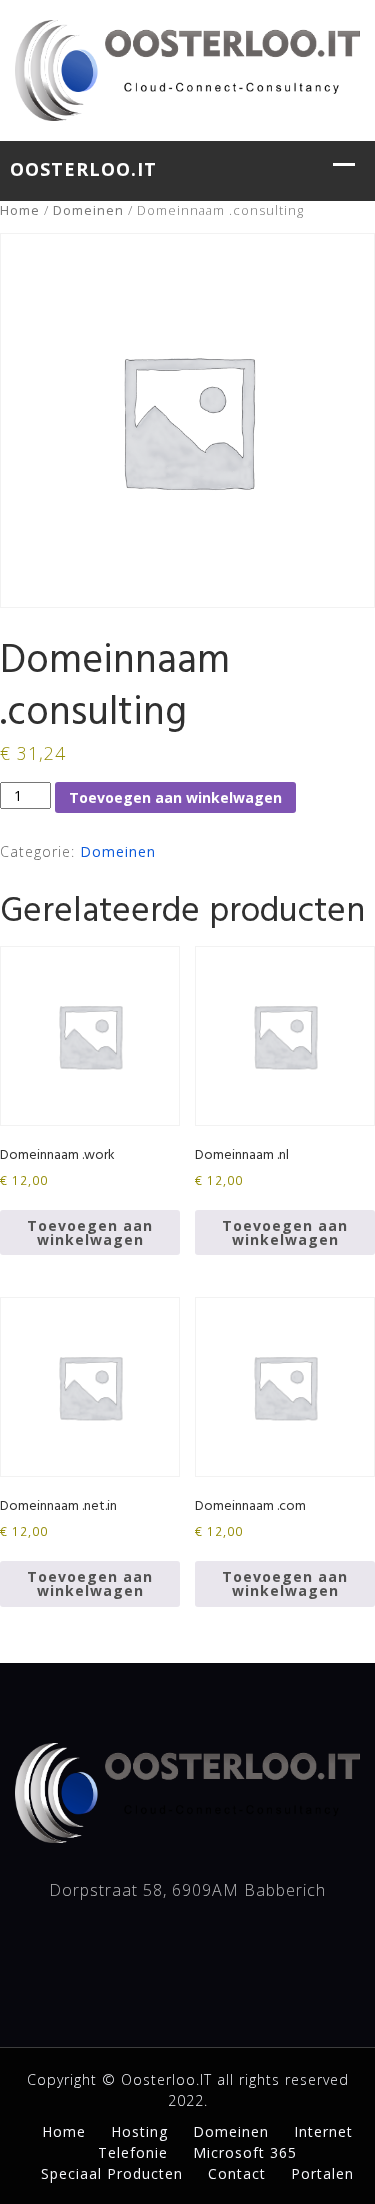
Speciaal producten (112, 2173)
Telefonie (133, 2152)
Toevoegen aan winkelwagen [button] (90, 1232)
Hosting (139, 2131)
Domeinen (88, 210)
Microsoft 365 (245, 2152)
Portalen (322, 2173)
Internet (323, 2131)
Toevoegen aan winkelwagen (175, 797)
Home (20, 210)
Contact (237, 2173)
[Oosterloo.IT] (187, 68)
